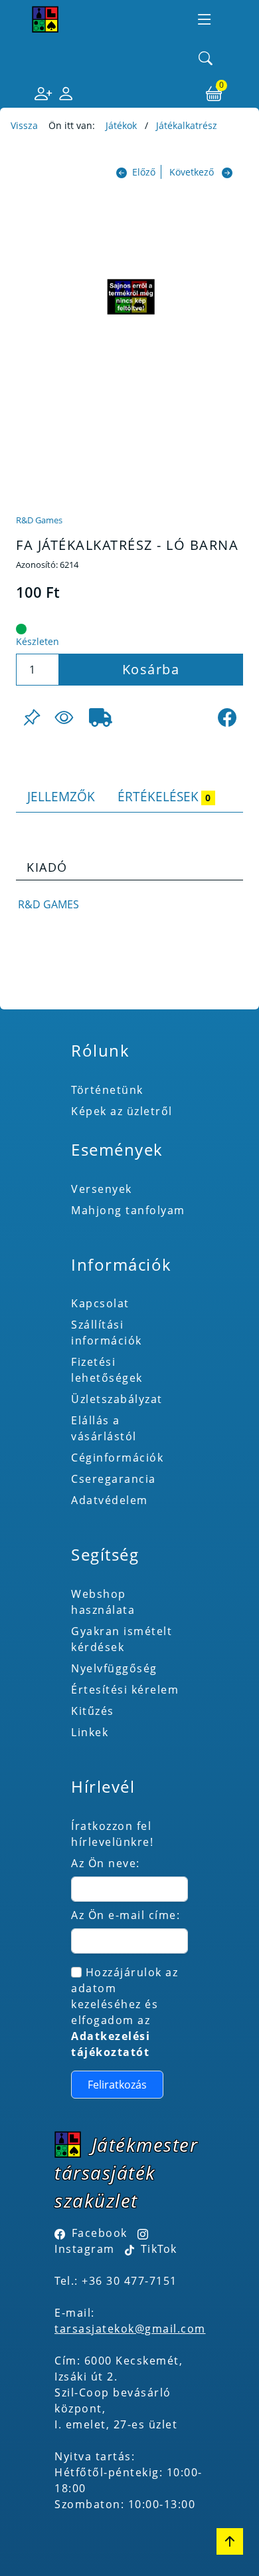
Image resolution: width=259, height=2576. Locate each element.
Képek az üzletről (122, 1111)
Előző (144, 172)
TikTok (157, 2249)
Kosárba (151, 669)
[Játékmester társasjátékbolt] (45, 19)
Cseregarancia (114, 1479)
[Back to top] (230, 2541)
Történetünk (107, 1090)
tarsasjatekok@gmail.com (130, 2329)
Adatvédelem (110, 1500)
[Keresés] (206, 59)
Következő (192, 172)
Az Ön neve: (106, 1863)
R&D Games (39, 520)
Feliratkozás (117, 2085)
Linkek (90, 1732)
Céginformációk (117, 1458)
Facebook (100, 2233)
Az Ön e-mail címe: (126, 1915)
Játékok (121, 125)
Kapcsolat (100, 1303)
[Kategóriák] (205, 19)
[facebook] (227, 717)
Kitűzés (93, 1711)
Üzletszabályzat (117, 1399)
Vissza (24, 125)
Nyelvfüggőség (114, 1668)
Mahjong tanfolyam (128, 1210)
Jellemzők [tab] (61, 796)
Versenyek (102, 1189)
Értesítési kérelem (125, 1690)
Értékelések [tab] (164, 796)
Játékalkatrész (187, 125)
